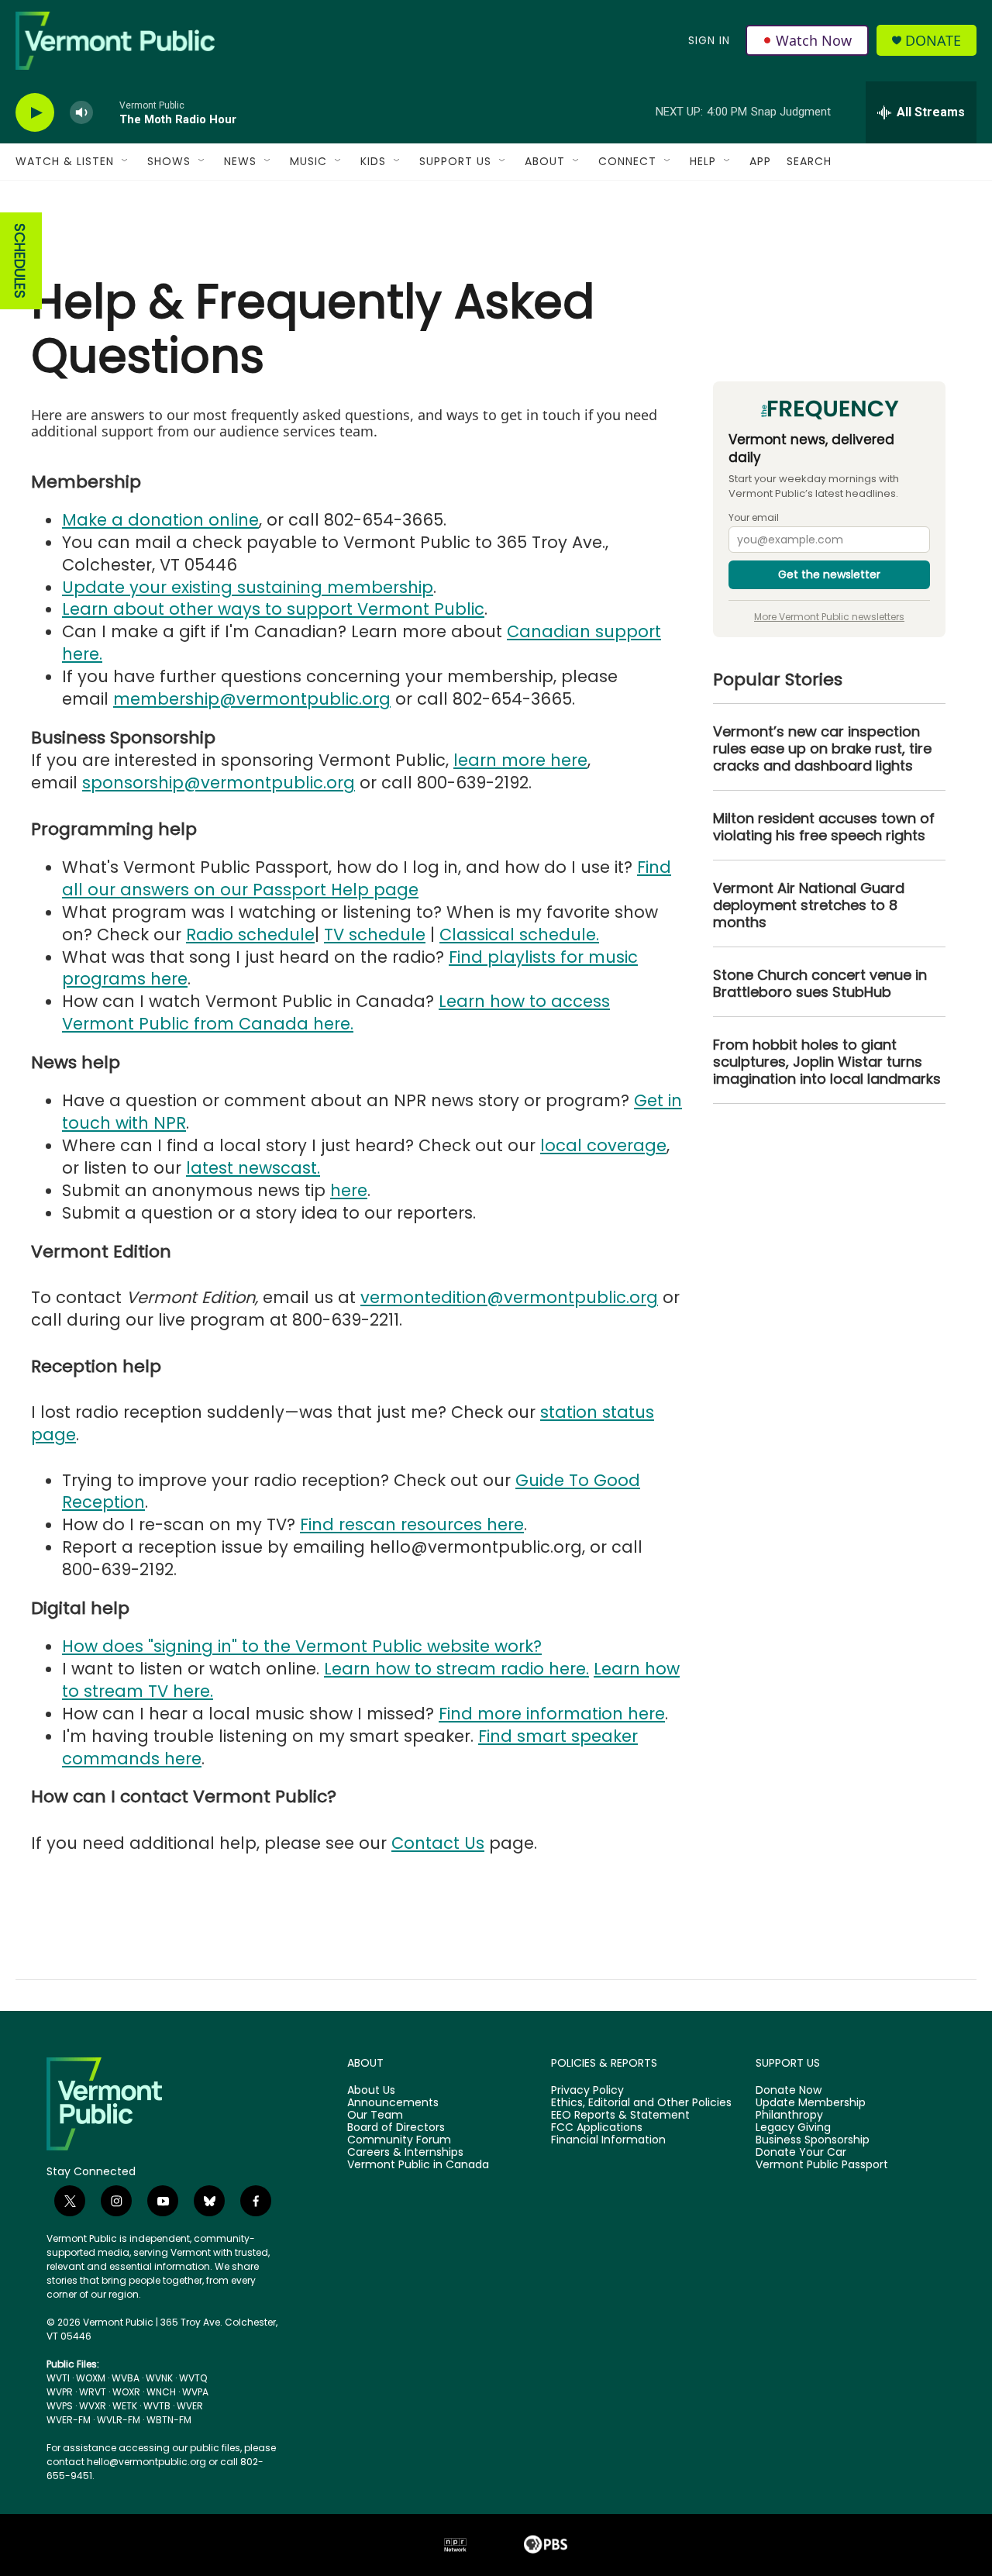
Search (809, 161)
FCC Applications (597, 2128)
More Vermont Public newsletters (829, 617)
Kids (373, 161)
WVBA (126, 2378)
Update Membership (811, 2103)
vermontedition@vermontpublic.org (509, 1297)
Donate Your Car (801, 2153)
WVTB (157, 2406)
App (760, 161)
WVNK (159, 2378)
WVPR (60, 2392)
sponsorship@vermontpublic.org (219, 783)
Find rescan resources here (412, 1524)
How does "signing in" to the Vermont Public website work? (302, 1646)
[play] (35, 113)
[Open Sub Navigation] (126, 161)
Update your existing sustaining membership (248, 587)
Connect (627, 161)
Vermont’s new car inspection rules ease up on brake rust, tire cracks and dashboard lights (822, 749)
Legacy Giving (793, 2128)
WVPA (195, 2392)
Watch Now (814, 40)
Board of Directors (396, 2128)
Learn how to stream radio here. (456, 1669)
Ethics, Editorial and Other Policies (641, 2103)
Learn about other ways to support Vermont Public (273, 609)
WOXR (126, 2392)
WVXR (93, 2406)
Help (703, 161)
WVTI (58, 2378)
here (349, 1190)
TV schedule (375, 935)
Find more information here (552, 1714)
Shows (169, 161)
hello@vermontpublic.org (146, 2462)
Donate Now (789, 2091)
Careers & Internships (405, 2153)
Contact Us (438, 1843)
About (545, 161)
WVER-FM (69, 2420)
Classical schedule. (519, 935)
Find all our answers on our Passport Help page (367, 878)
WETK (125, 2406)
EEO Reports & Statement (620, 2116)
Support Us (455, 161)
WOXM (91, 2378)
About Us (371, 2091)
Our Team (375, 2116)
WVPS (60, 2406)
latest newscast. (253, 1168)
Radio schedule (250, 935)
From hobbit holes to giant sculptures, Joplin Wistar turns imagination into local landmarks (827, 1062)
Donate (933, 41)
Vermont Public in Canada (418, 2165)
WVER (190, 2406)
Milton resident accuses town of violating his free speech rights (824, 827)
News (240, 161)
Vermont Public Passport (822, 2165)
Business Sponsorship (813, 2140)
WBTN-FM (169, 2420)
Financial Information (608, 2140)
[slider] (106, 112)
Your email (754, 518)
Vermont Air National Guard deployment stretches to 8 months (809, 905)
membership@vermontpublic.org (252, 699)
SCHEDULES (20, 261)
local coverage (603, 1145)
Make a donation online (160, 520)
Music (308, 161)
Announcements (393, 2103)
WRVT (93, 2392)
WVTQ (193, 2378)
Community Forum (399, 2140)
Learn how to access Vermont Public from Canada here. (336, 1012)
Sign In (709, 40)
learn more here (520, 760)
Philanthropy (789, 2116)
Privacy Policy (587, 2091)
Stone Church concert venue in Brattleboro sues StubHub (820, 984)
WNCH (161, 2392)
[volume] (81, 113)
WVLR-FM (119, 2420)
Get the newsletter (829, 574)
